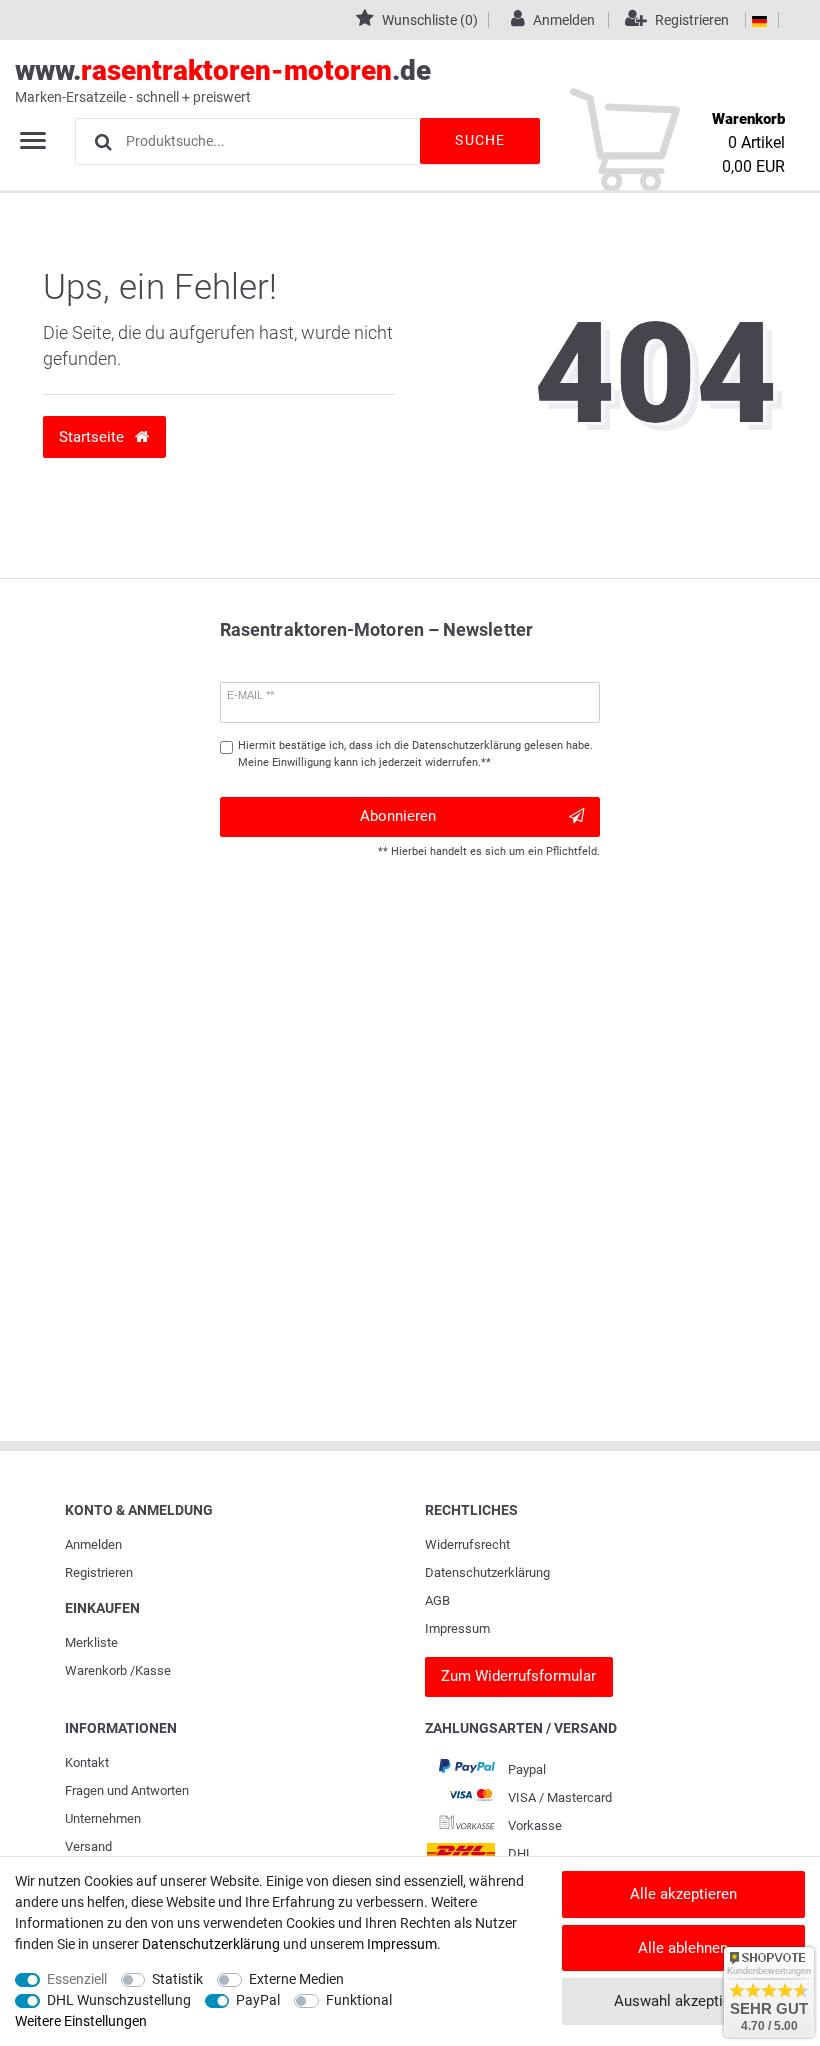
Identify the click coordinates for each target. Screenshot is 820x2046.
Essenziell (77, 1979)
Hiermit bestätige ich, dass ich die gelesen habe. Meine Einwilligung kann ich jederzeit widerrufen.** (415, 754)
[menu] (33, 140)
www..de (223, 79)
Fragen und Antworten (127, 1790)
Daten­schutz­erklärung (487, 1572)
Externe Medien (296, 1979)
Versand (88, 1846)
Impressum (457, 1628)
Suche (480, 140)
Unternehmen (103, 1818)
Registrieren (99, 1572)
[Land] (759, 20)
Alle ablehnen (683, 1948)
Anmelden (93, 1544)
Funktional (359, 2000)
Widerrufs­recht (467, 1544)
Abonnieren (398, 816)
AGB (437, 1600)
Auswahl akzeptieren (683, 2001)
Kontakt (87, 1762)
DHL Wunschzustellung (119, 2000)
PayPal (258, 2000)
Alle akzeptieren (683, 1894)
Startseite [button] (93, 437)
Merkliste (91, 1642)
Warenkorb (96, 1670)
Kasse (153, 1670)
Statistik (177, 1979)
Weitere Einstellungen (81, 2021)
